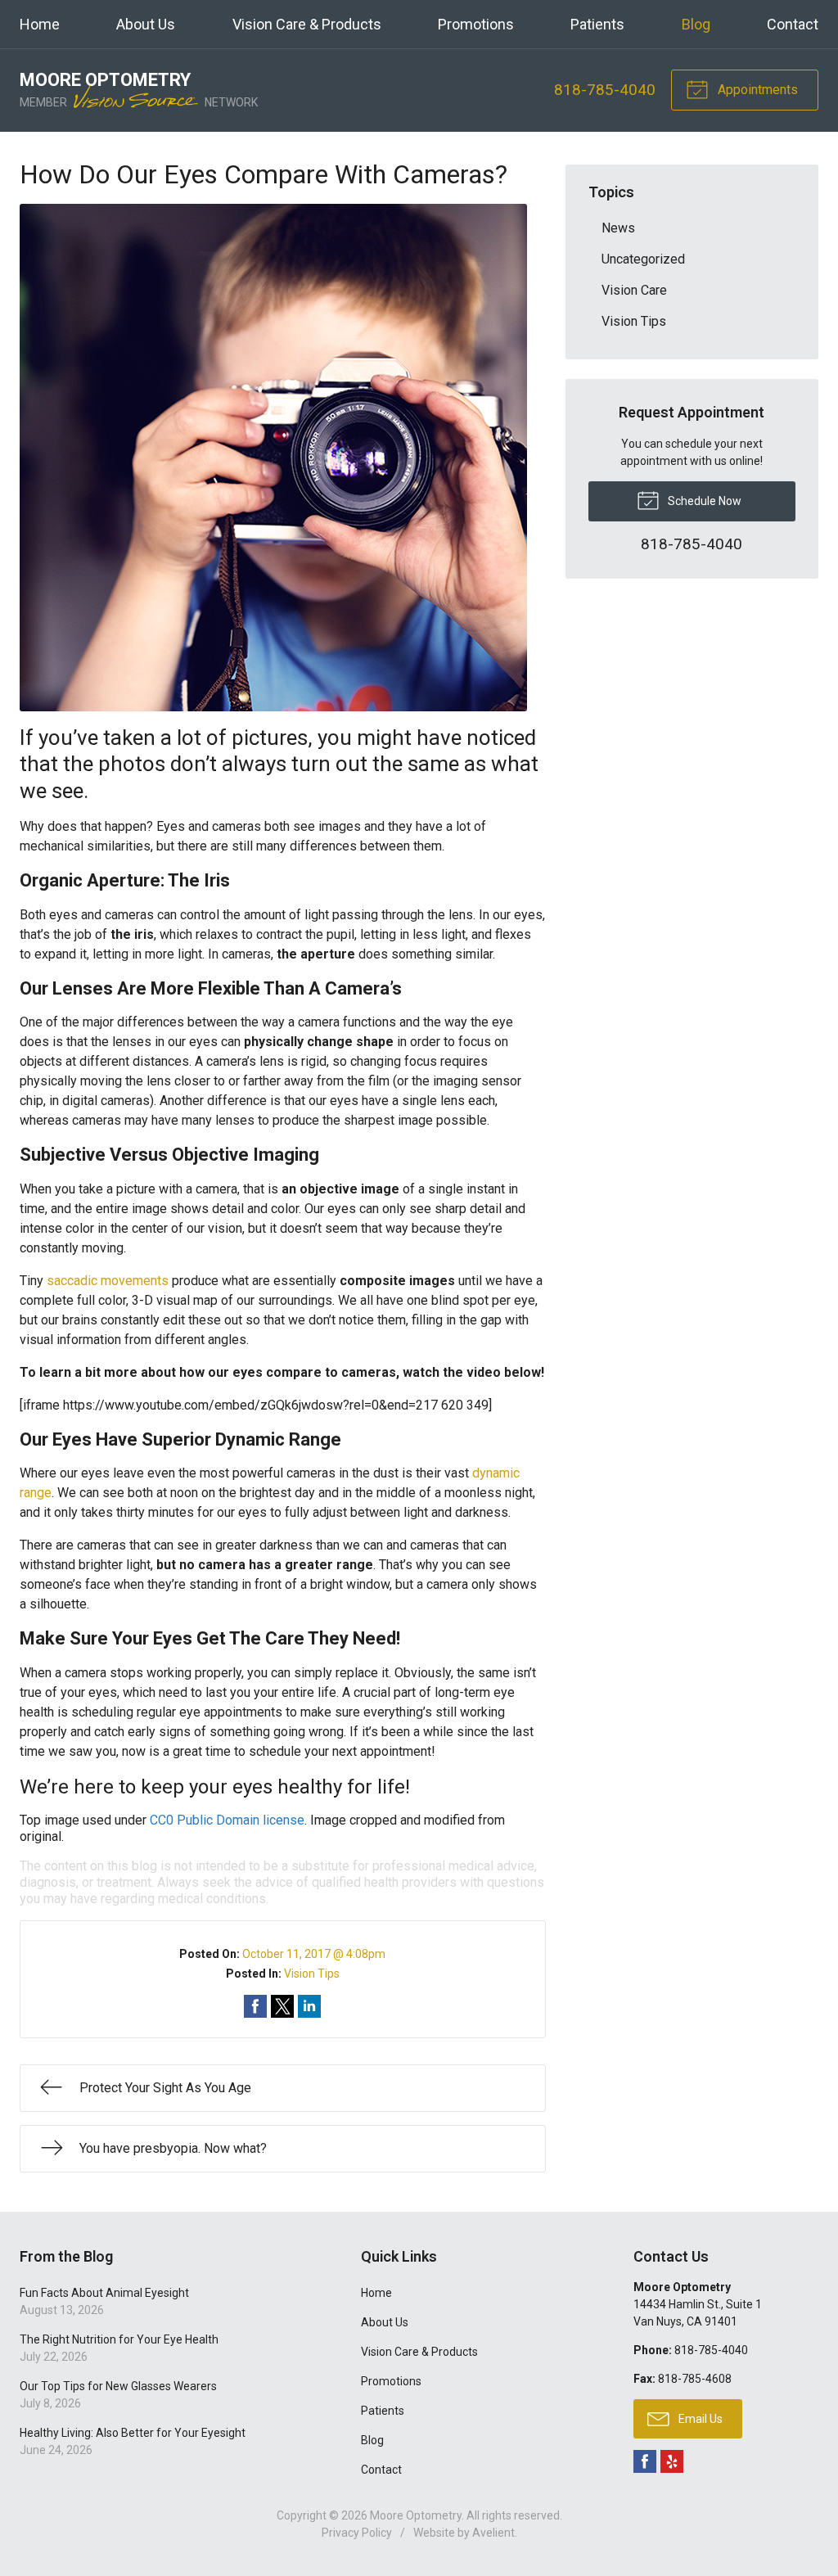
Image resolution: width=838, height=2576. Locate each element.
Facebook (645, 2461)
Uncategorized (643, 259)
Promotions (476, 24)
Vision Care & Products (307, 24)
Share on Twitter (282, 2006)
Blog (696, 24)
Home (40, 24)
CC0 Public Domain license (227, 1820)
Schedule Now (703, 501)
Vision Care (634, 290)
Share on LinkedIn (309, 2006)
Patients (597, 24)
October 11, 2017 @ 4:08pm (314, 1954)
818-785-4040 (605, 90)
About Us (146, 24)
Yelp (672, 2461)
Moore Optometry (416, 2515)
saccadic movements (108, 1281)
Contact (793, 24)
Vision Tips (312, 1974)
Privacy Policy (357, 2533)
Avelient (493, 2533)
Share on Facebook (255, 2006)
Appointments (756, 90)
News (618, 228)
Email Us (699, 2419)
